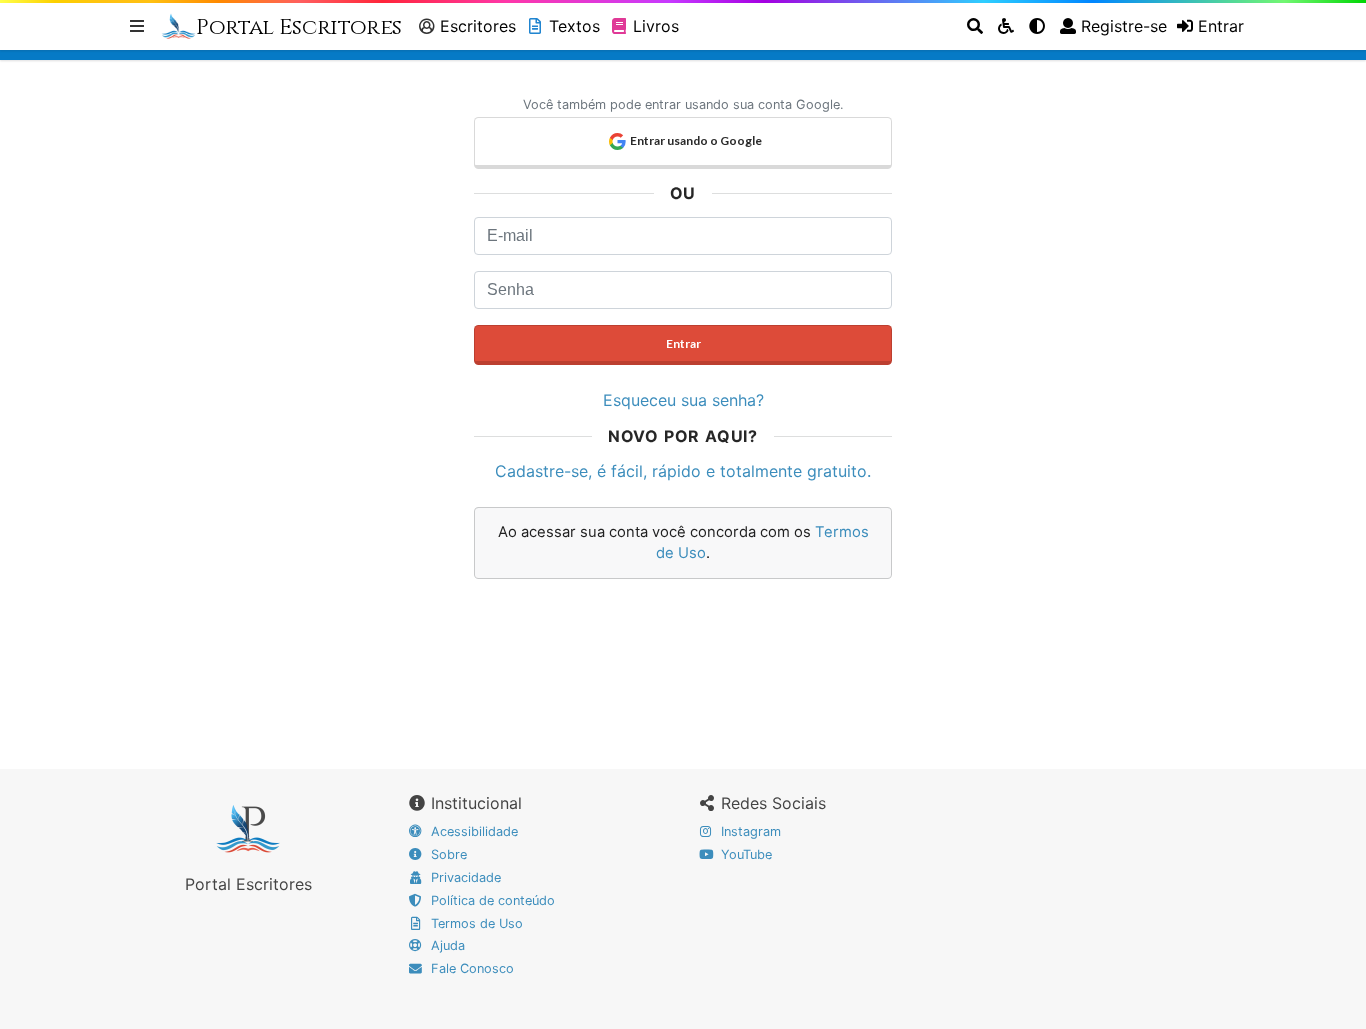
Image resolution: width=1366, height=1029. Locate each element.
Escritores (478, 26)
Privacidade (464, 877)
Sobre (447, 854)
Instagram (749, 831)
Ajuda (446, 945)
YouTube (744, 854)
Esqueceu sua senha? (683, 400)
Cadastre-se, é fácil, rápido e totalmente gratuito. (683, 471)
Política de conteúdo (491, 900)
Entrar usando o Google (696, 140)
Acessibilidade (472, 831)
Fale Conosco (470, 968)
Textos (574, 26)
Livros (656, 26)
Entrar (683, 343)
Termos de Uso (475, 923)
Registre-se (1124, 26)
